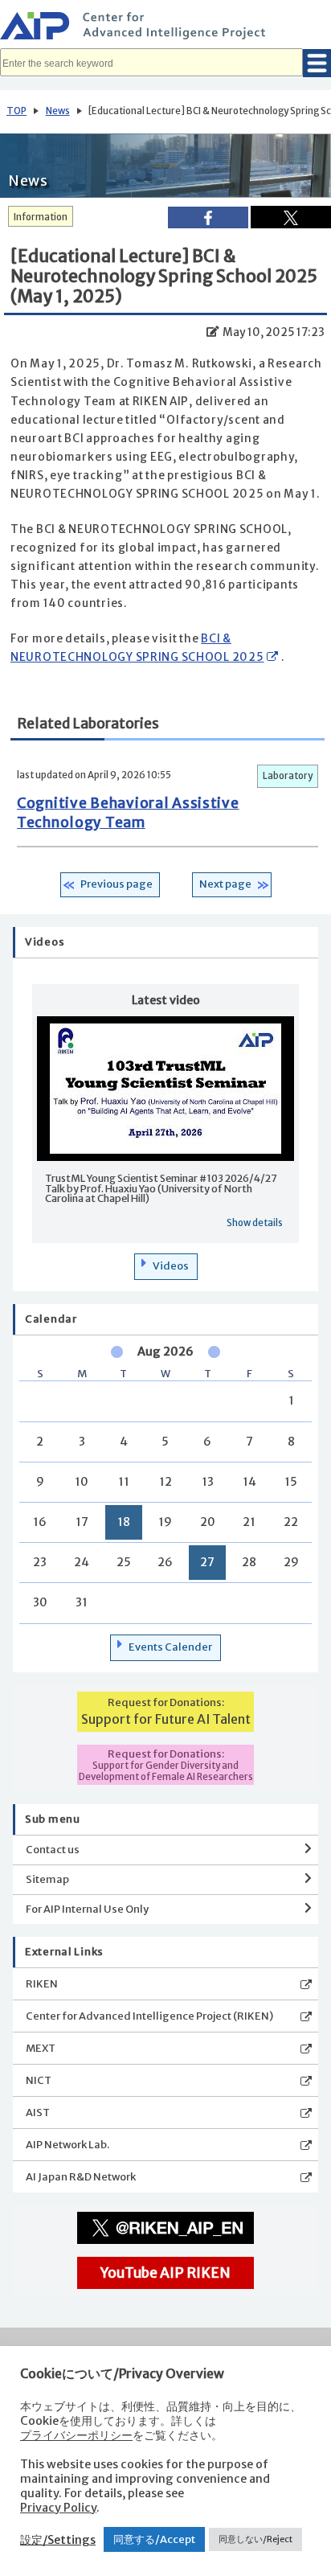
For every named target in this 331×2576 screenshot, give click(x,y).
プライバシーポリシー (76, 2435)
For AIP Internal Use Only (87, 1909)
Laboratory (288, 776)
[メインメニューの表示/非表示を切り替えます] (317, 63)
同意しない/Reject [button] (255, 2539)
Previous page (116, 884)
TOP (16, 111)
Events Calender (170, 1647)
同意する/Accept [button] (154, 2539)
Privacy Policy (58, 2508)
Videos (171, 1266)
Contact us (53, 1850)
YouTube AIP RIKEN (165, 2273)
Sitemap (47, 1879)
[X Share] (291, 217)
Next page (225, 884)
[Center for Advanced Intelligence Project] (165, 28)
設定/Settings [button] (58, 2540)
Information (41, 217)
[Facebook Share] (208, 217)
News (58, 111)
